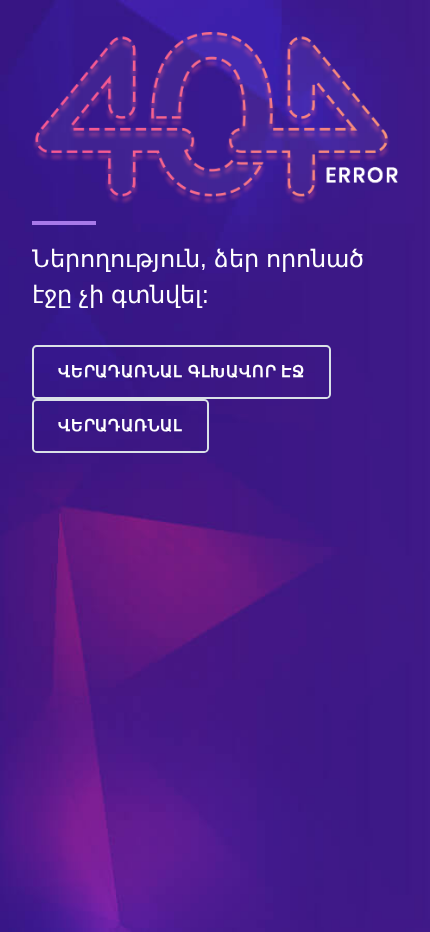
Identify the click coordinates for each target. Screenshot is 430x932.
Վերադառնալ (120, 425)
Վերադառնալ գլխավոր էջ (181, 371)
